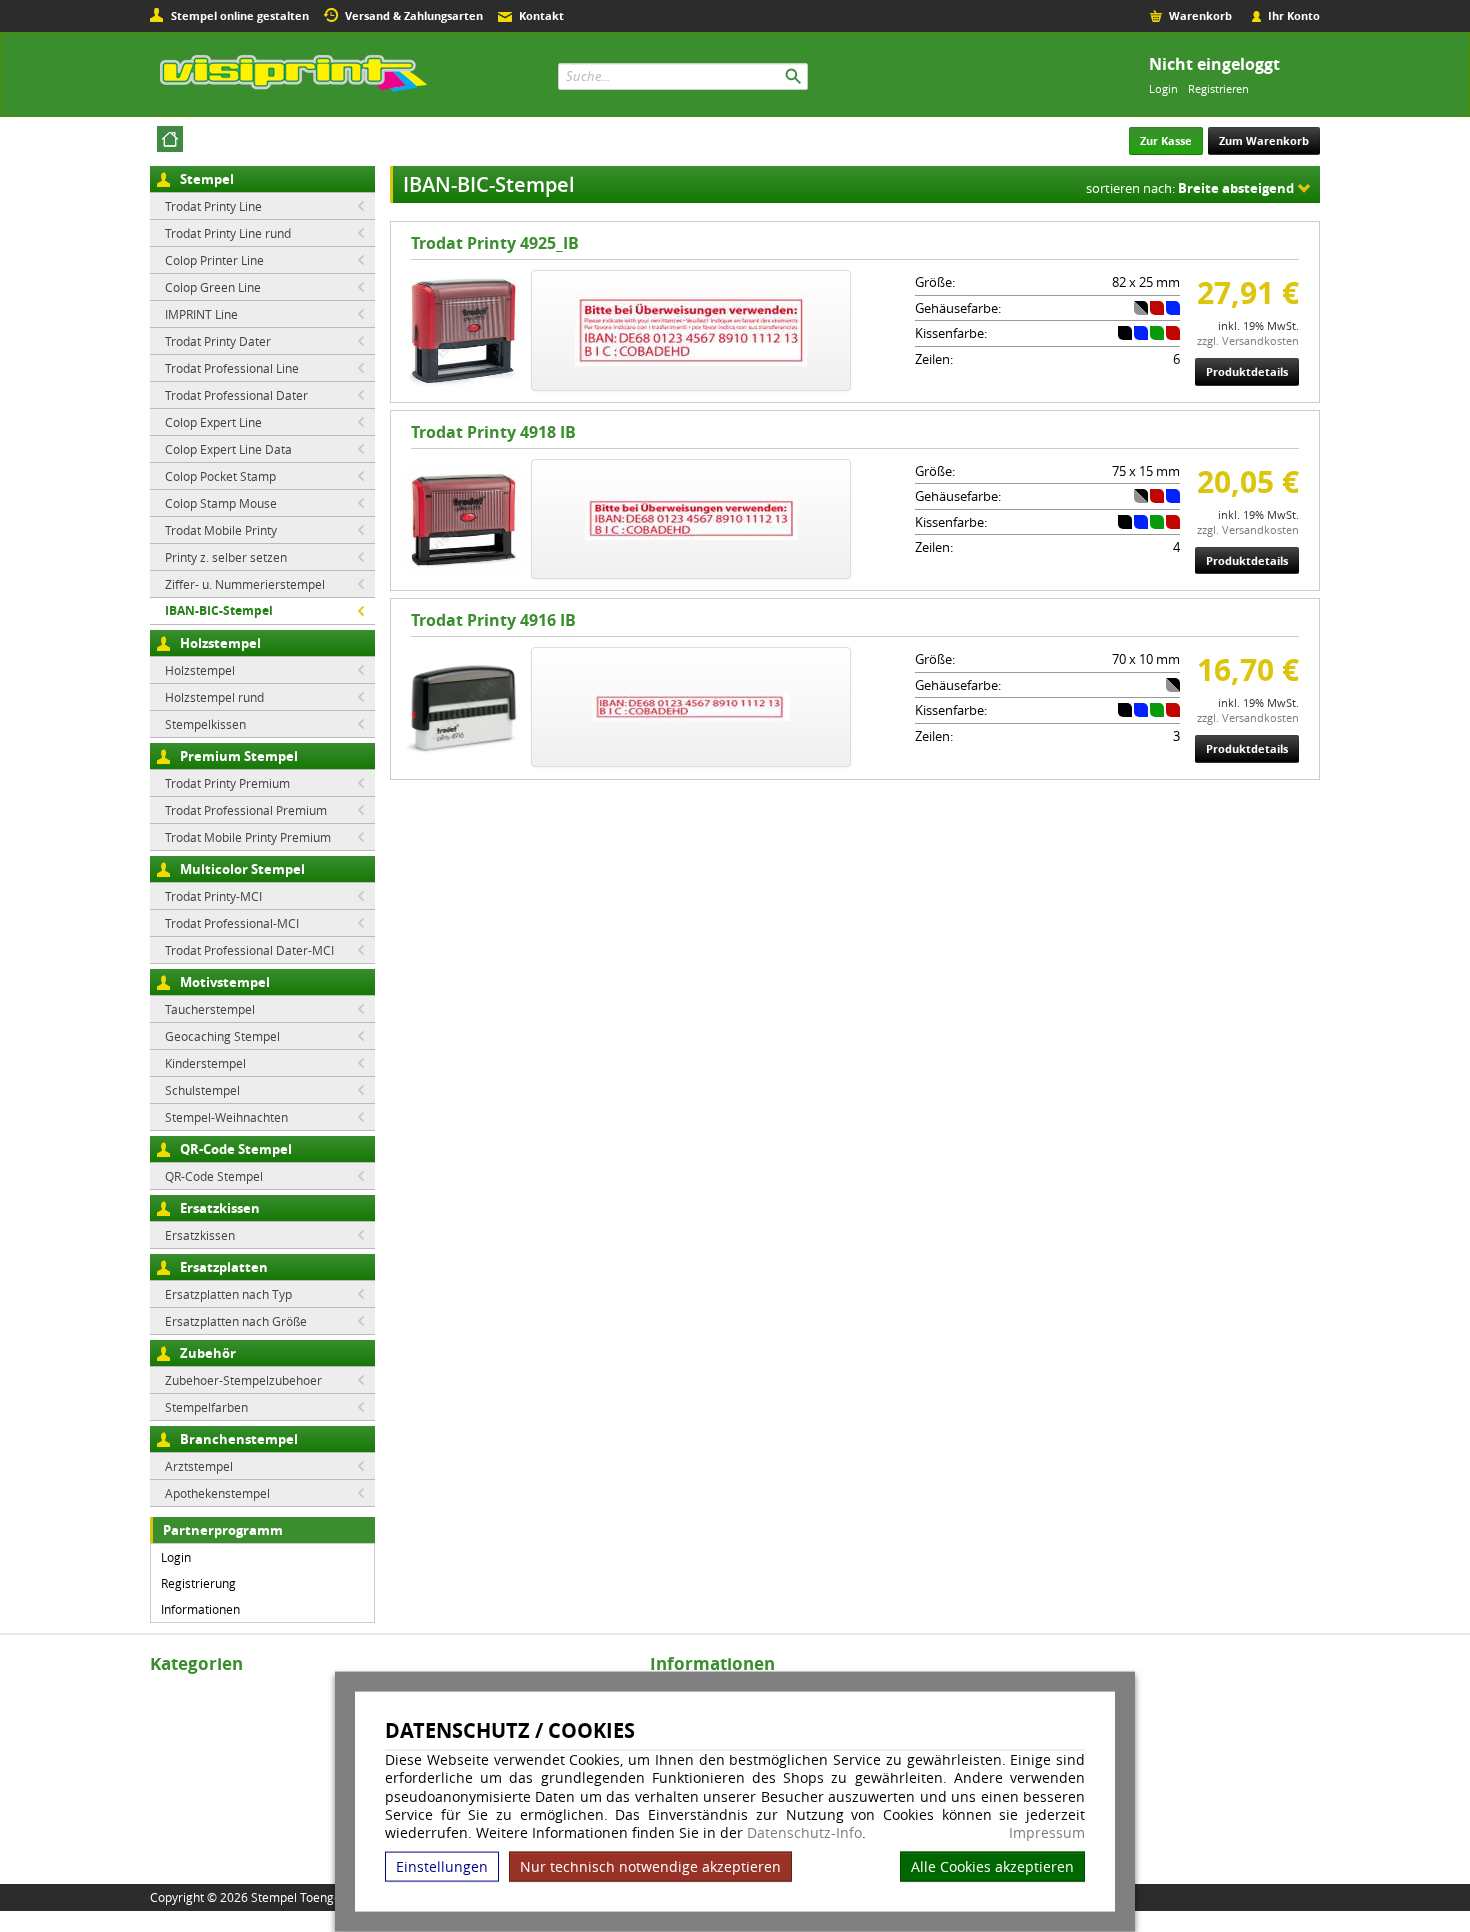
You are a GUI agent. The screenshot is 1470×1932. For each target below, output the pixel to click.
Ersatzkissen (220, 1208)
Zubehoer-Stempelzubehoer (243, 1380)
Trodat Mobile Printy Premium (248, 837)
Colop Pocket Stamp (220, 476)
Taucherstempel (210, 1009)
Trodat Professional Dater (236, 395)
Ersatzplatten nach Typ (228, 1294)
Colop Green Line (213, 287)
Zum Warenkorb (1264, 140)
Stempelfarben (206, 1407)
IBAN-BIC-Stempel (219, 610)
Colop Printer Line (214, 260)
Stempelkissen (205, 724)
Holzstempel (220, 643)
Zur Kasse (1166, 140)
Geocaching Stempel (222, 1036)
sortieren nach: (1190, 188)
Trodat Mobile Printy (221, 530)
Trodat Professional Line (232, 368)
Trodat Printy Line (213, 206)
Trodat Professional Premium (246, 810)
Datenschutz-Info (804, 1832)
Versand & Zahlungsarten (414, 15)
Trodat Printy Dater (218, 341)
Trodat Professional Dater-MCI (249, 950)
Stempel (207, 179)
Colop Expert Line (213, 422)
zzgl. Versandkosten (1248, 340)
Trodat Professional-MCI (232, 923)
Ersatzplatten (224, 1267)
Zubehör (208, 1353)
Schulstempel (202, 1090)
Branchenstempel (239, 1439)
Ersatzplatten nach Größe (236, 1321)
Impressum (1047, 1833)
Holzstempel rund (214, 697)
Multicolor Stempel (242, 869)
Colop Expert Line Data (228, 449)
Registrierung (198, 1583)
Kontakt (541, 15)
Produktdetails (1247, 371)
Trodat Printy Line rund (228, 233)
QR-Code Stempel (236, 1149)
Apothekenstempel (217, 1493)
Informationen (200, 1609)
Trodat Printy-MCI (213, 896)
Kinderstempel (205, 1063)
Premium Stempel (239, 756)
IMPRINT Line (201, 314)
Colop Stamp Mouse (221, 503)
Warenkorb (1200, 15)
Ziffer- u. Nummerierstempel (245, 584)
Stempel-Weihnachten (226, 1117)
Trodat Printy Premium (227, 783)
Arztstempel (199, 1466)
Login (1163, 88)
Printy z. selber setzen (226, 557)
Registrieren (1218, 88)
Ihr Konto (1294, 15)
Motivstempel (225, 982)
